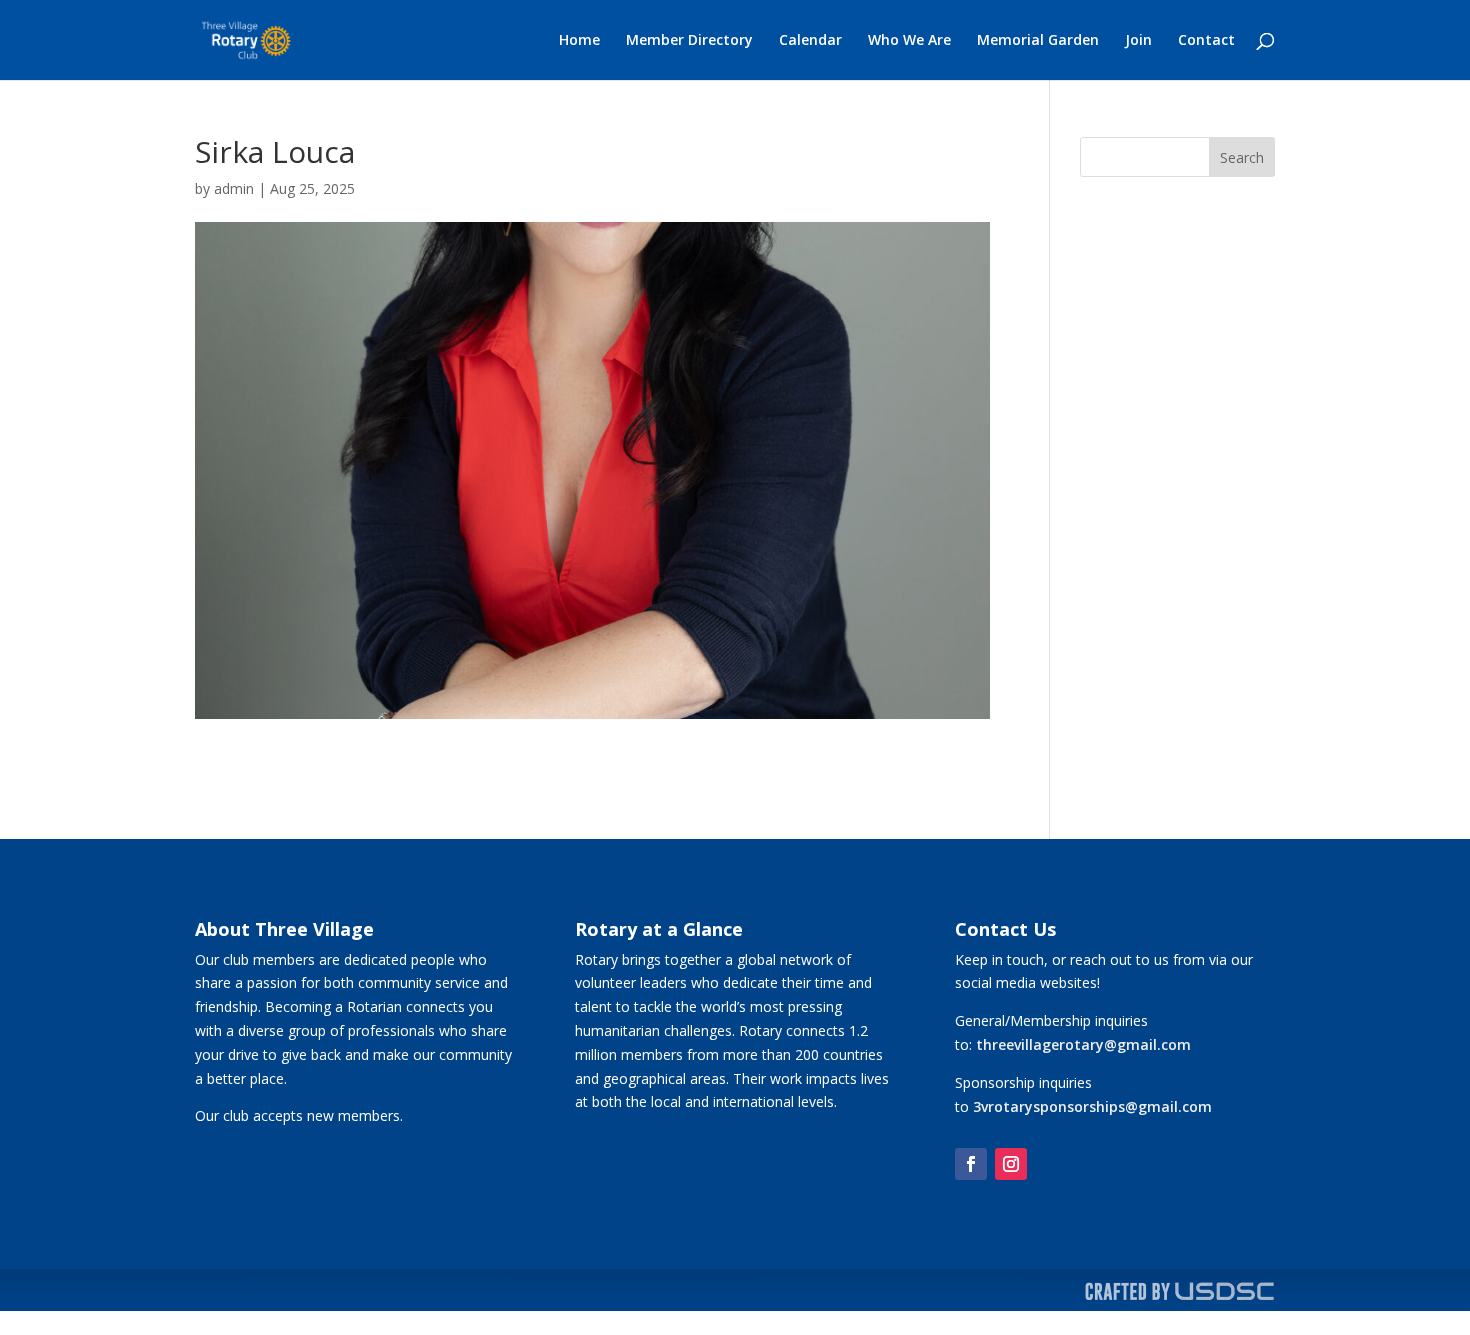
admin (234, 188)
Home (579, 41)
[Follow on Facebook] (971, 1164)
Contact (1206, 41)
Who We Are (909, 41)
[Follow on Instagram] (1011, 1164)
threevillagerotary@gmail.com (1083, 1044)
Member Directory (689, 41)
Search (1242, 157)
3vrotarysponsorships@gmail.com (1092, 1106)
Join (1138, 41)
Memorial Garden (1038, 41)
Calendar (810, 41)
